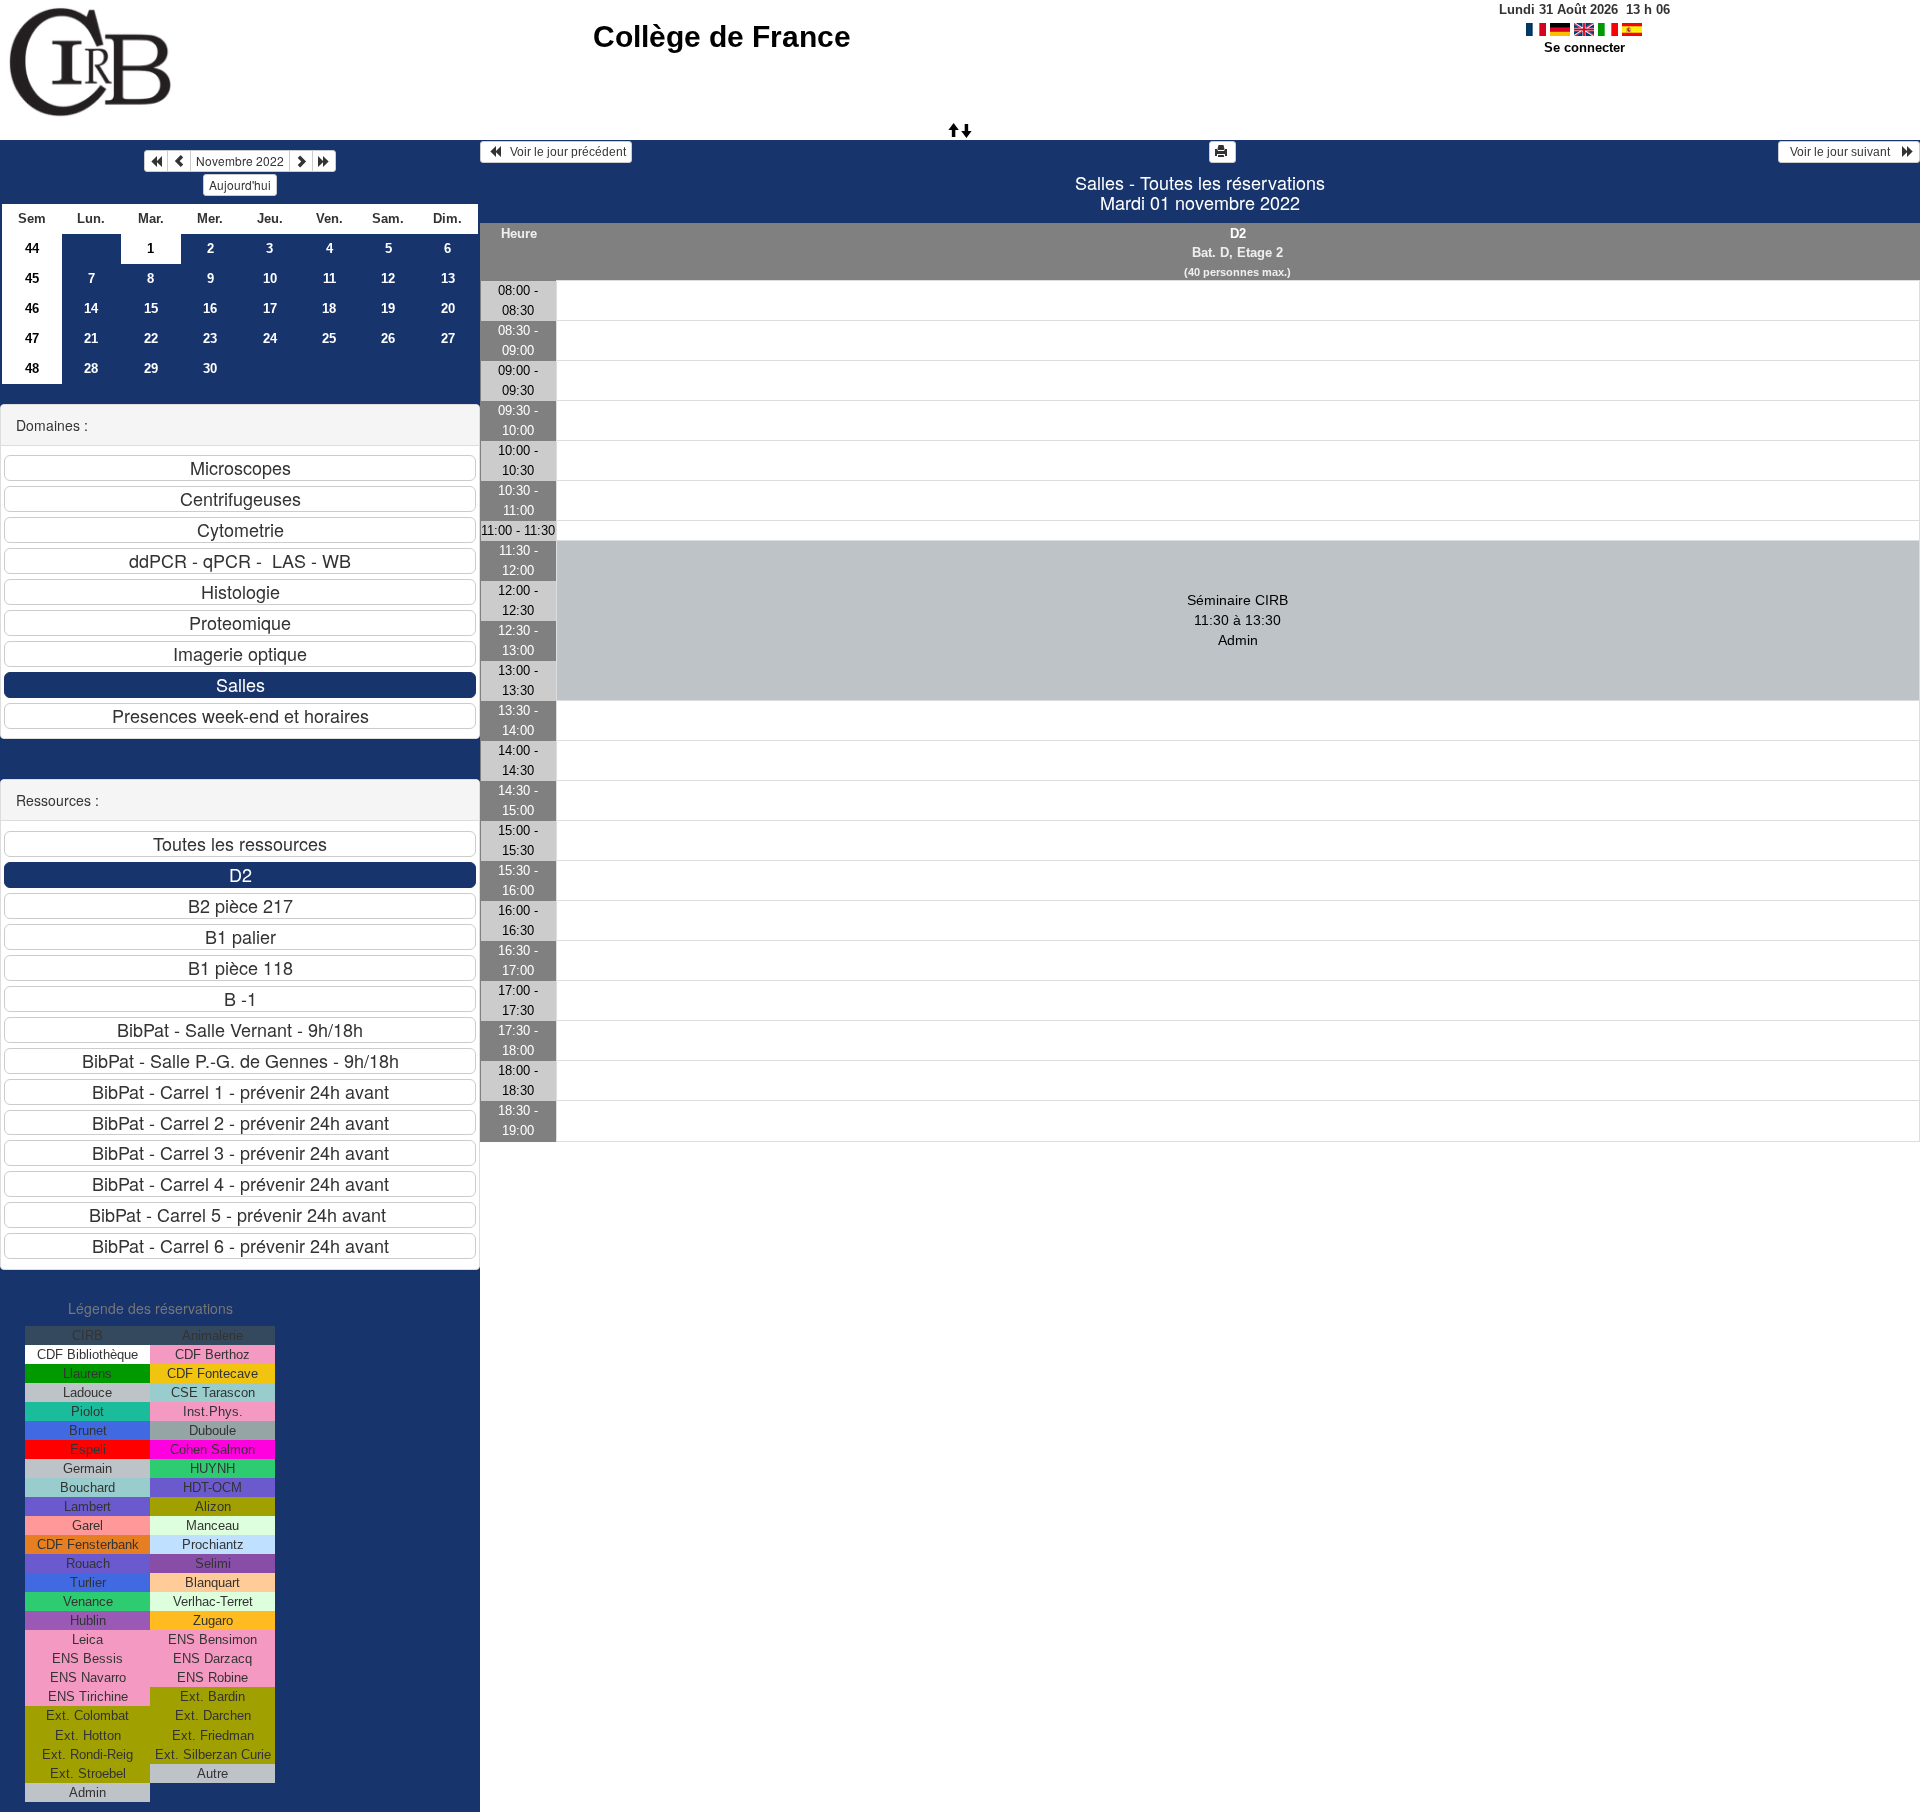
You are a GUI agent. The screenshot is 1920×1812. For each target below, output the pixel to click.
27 (448, 338)
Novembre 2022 (240, 160)
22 (151, 338)
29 (151, 368)
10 (270, 278)
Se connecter (1584, 47)
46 (32, 308)
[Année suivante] (324, 161)
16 (210, 308)
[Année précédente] (156, 161)
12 (388, 278)
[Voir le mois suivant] (301, 161)
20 (448, 308)
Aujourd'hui (240, 184)
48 (32, 368)
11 (329, 278)
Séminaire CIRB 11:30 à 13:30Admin (1237, 620)
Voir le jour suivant (1843, 152)
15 (151, 308)
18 (329, 308)
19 (388, 308)
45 (32, 278)
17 (270, 308)
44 (32, 248)
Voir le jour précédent (563, 152)
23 (210, 338)
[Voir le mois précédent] (179, 161)
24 (270, 338)
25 (329, 338)
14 (91, 308)
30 (210, 368)
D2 (1238, 233)
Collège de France (722, 36)
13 (448, 278)
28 (91, 368)
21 (91, 338)
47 (32, 338)
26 (388, 338)
